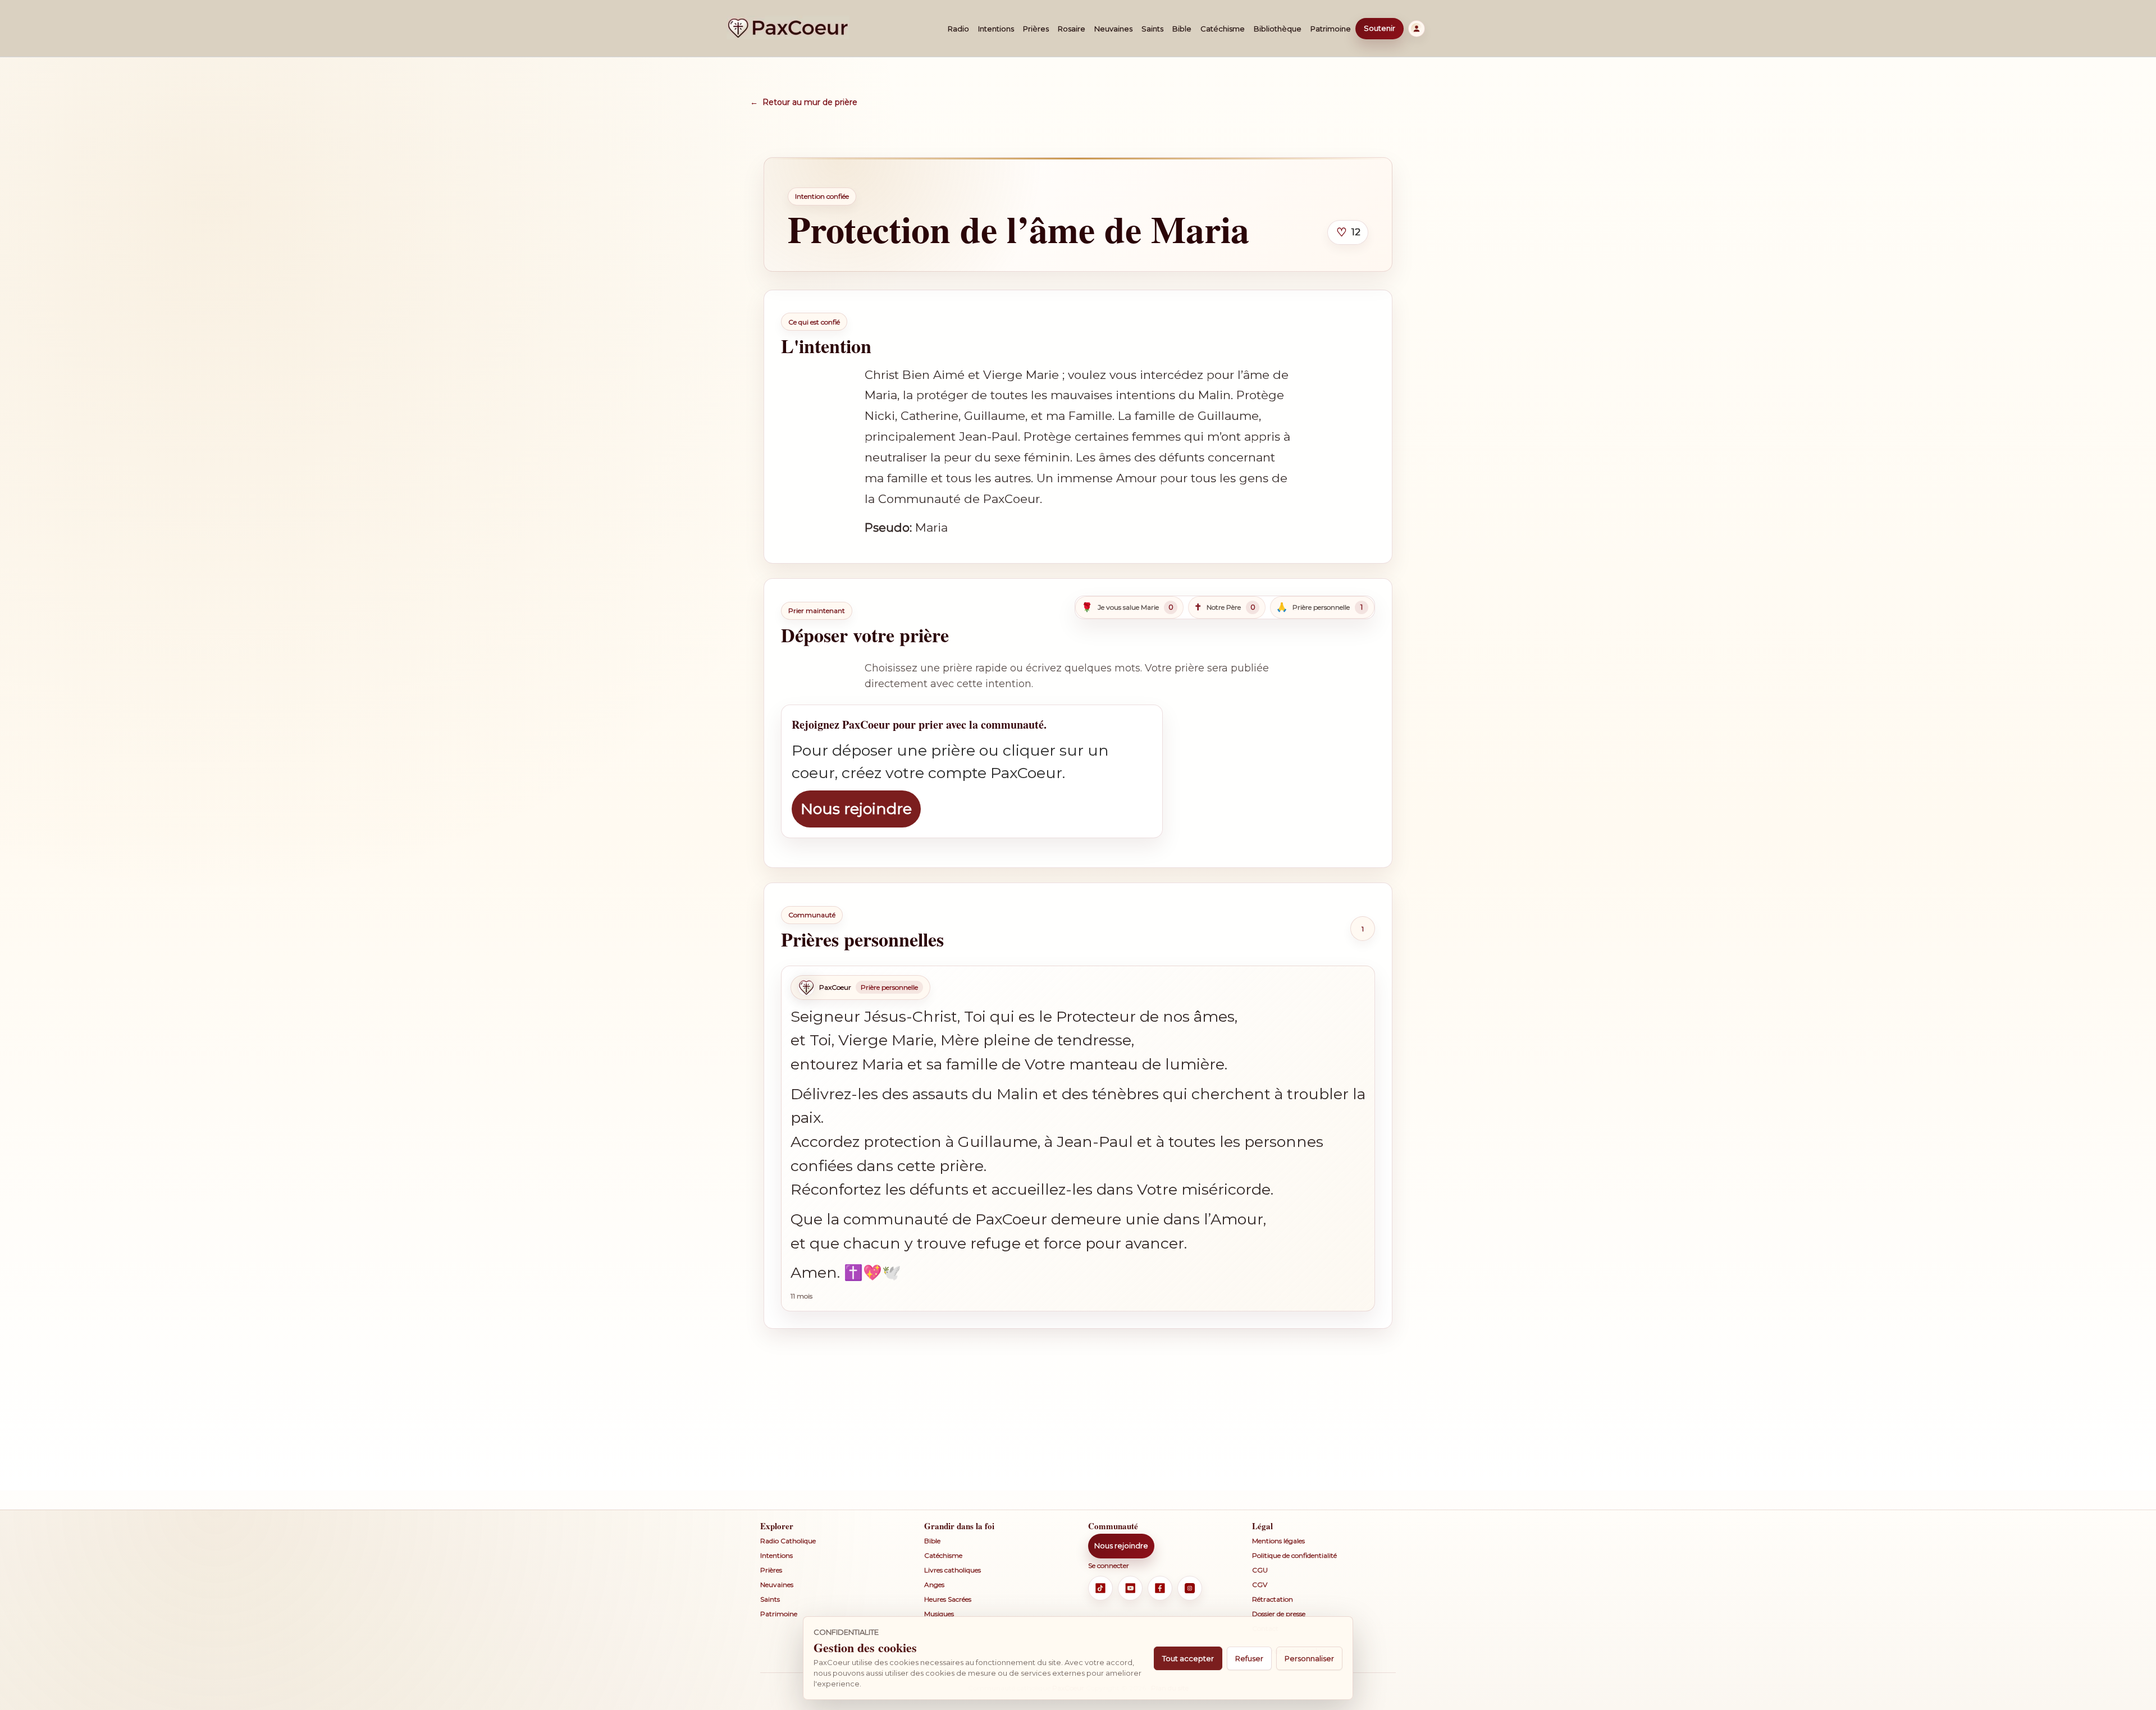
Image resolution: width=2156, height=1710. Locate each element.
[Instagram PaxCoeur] (1190, 1588)
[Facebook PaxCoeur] (1160, 1588)
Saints (1152, 29)
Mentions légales (1278, 1541)
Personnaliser (1309, 1658)
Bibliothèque (1278, 29)
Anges (934, 1585)
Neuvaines (1113, 29)
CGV (1260, 1585)
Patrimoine (1331, 29)
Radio (958, 29)
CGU (1260, 1570)
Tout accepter (1188, 1658)
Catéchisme (1223, 29)
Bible (1182, 29)
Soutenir (1380, 28)
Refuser (1249, 1658)
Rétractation (1273, 1599)
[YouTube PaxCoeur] (1130, 1588)
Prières (1036, 29)
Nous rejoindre (856, 809)
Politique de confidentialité (1294, 1555)
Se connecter (1109, 1565)
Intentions (996, 29)
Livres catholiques (953, 1570)
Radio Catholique (788, 1541)
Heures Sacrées (948, 1599)
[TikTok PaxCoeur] (1100, 1588)
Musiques (939, 1614)
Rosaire (1072, 29)
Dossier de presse (1279, 1614)
